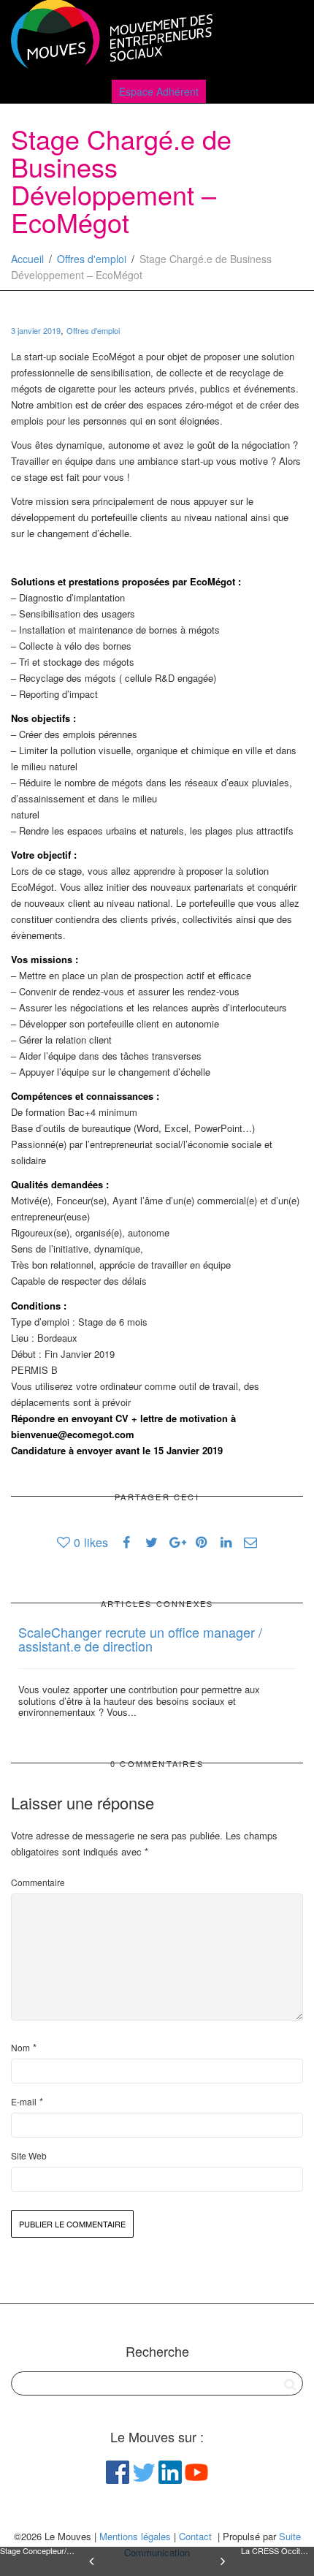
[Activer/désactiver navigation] (287, 38)
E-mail (24, 2101)
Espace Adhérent (159, 91)
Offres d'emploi (92, 259)
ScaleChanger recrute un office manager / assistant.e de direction (140, 1639)
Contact (195, 2536)
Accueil (27, 259)
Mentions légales (135, 2536)
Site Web (29, 2155)
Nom (20, 2047)
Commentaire (38, 1882)
